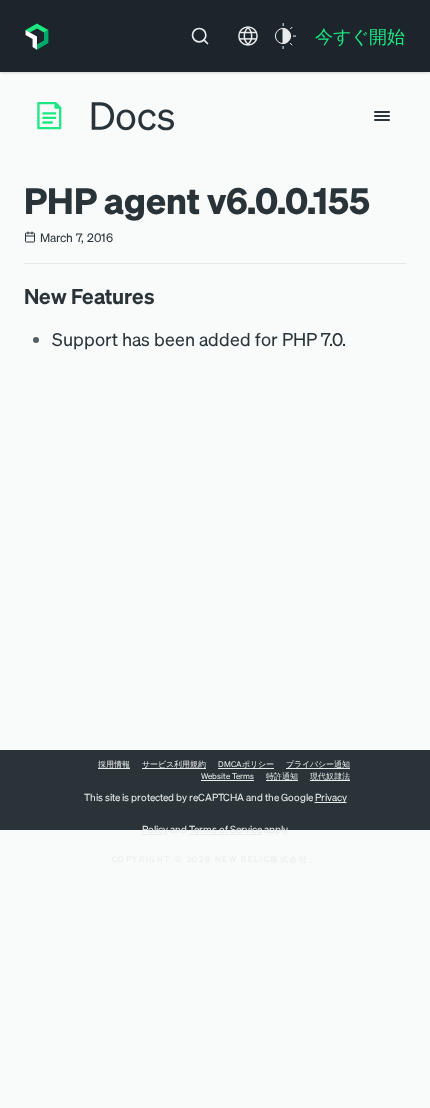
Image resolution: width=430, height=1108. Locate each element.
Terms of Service (225, 829)
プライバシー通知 (318, 764)
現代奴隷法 (330, 776)
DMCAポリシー (246, 764)
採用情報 (114, 764)
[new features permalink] (165, 296)
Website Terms (227, 776)
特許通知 (282, 776)
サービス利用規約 (174, 764)
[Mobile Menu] (382, 116)
